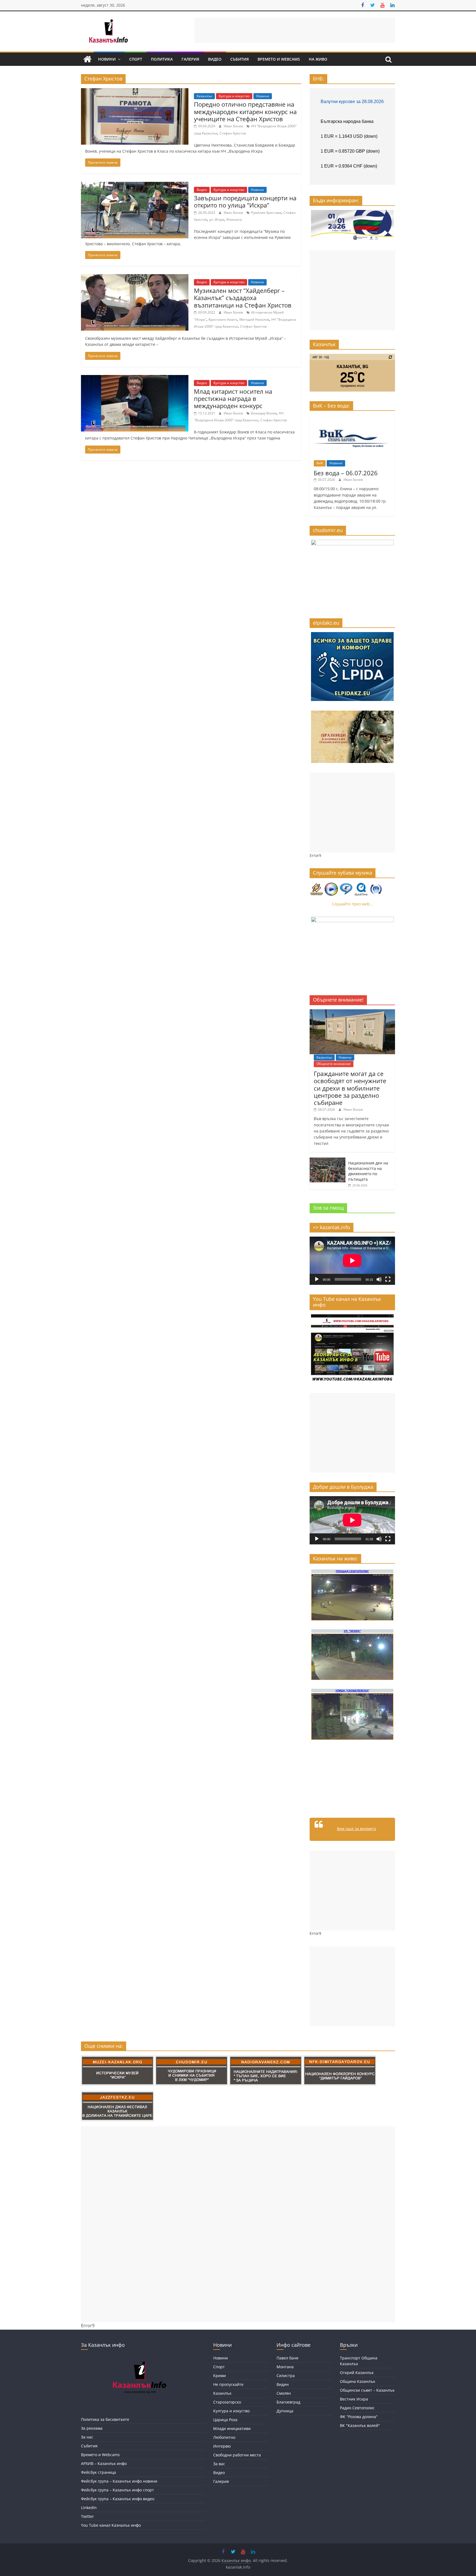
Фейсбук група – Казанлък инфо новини (119, 2481)
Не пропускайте (228, 2384)
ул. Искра (217, 219)
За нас (87, 2437)
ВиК (320, 463)
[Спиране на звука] (379, 1279)
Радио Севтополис (357, 2408)
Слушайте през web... (352, 904)
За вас (219, 2464)
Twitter (87, 2516)
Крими (220, 2376)
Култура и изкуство (234, 96)
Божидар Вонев (264, 413)
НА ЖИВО (318, 59)
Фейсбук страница (98, 2472)
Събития (240, 59)
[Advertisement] (295, 30)
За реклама (92, 2428)
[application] (352, 1261)
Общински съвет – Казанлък (367, 2390)
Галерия (190, 59)
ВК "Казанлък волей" (360, 2425)
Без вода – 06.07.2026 (346, 473)
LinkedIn (89, 2508)
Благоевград (288, 2402)
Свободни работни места (237, 2455)
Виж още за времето (356, 1829)
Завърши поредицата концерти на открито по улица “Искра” (245, 201)
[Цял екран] (388, 1279)
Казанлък (204, 96)
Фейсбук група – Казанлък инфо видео (118, 2499)
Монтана (285, 2367)
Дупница (285, 2411)
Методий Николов (254, 319)
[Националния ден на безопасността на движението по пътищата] (328, 1160)
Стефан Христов (233, 133)
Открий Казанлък (357, 2373)
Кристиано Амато (223, 319)
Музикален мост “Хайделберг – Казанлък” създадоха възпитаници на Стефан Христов (243, 298)
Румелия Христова (266, 213)
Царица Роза (225, 2420)
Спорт (136, 59)
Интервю (222, 2446)
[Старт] (317, 1279)
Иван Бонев (234, 126)
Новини (107, 59)
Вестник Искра (354, 2399)
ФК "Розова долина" (359, 2417)
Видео (215, 59)
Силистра (286, 2376)
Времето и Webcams (279, 59)
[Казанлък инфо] (87, 59)
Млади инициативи (232, 2428)
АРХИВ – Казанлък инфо (104, 2463)
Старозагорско (227, 2402)
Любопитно (224, 2437)
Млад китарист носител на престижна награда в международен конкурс (233, 399)
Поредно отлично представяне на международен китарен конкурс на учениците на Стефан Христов (245, 111)
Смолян (284, 2393)
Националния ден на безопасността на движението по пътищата (368, 1171)
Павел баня (287, 2358)
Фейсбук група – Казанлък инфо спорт (117, 2490)
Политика (162, 59)
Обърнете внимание (334, 1064)
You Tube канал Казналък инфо (111, 2525)
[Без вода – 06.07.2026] (352, 418)
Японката (234, 219)
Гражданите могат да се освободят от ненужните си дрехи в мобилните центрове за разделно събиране (350, 1088)
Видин (283, 2384)
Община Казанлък (358, 2381)
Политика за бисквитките (105, 2419)
